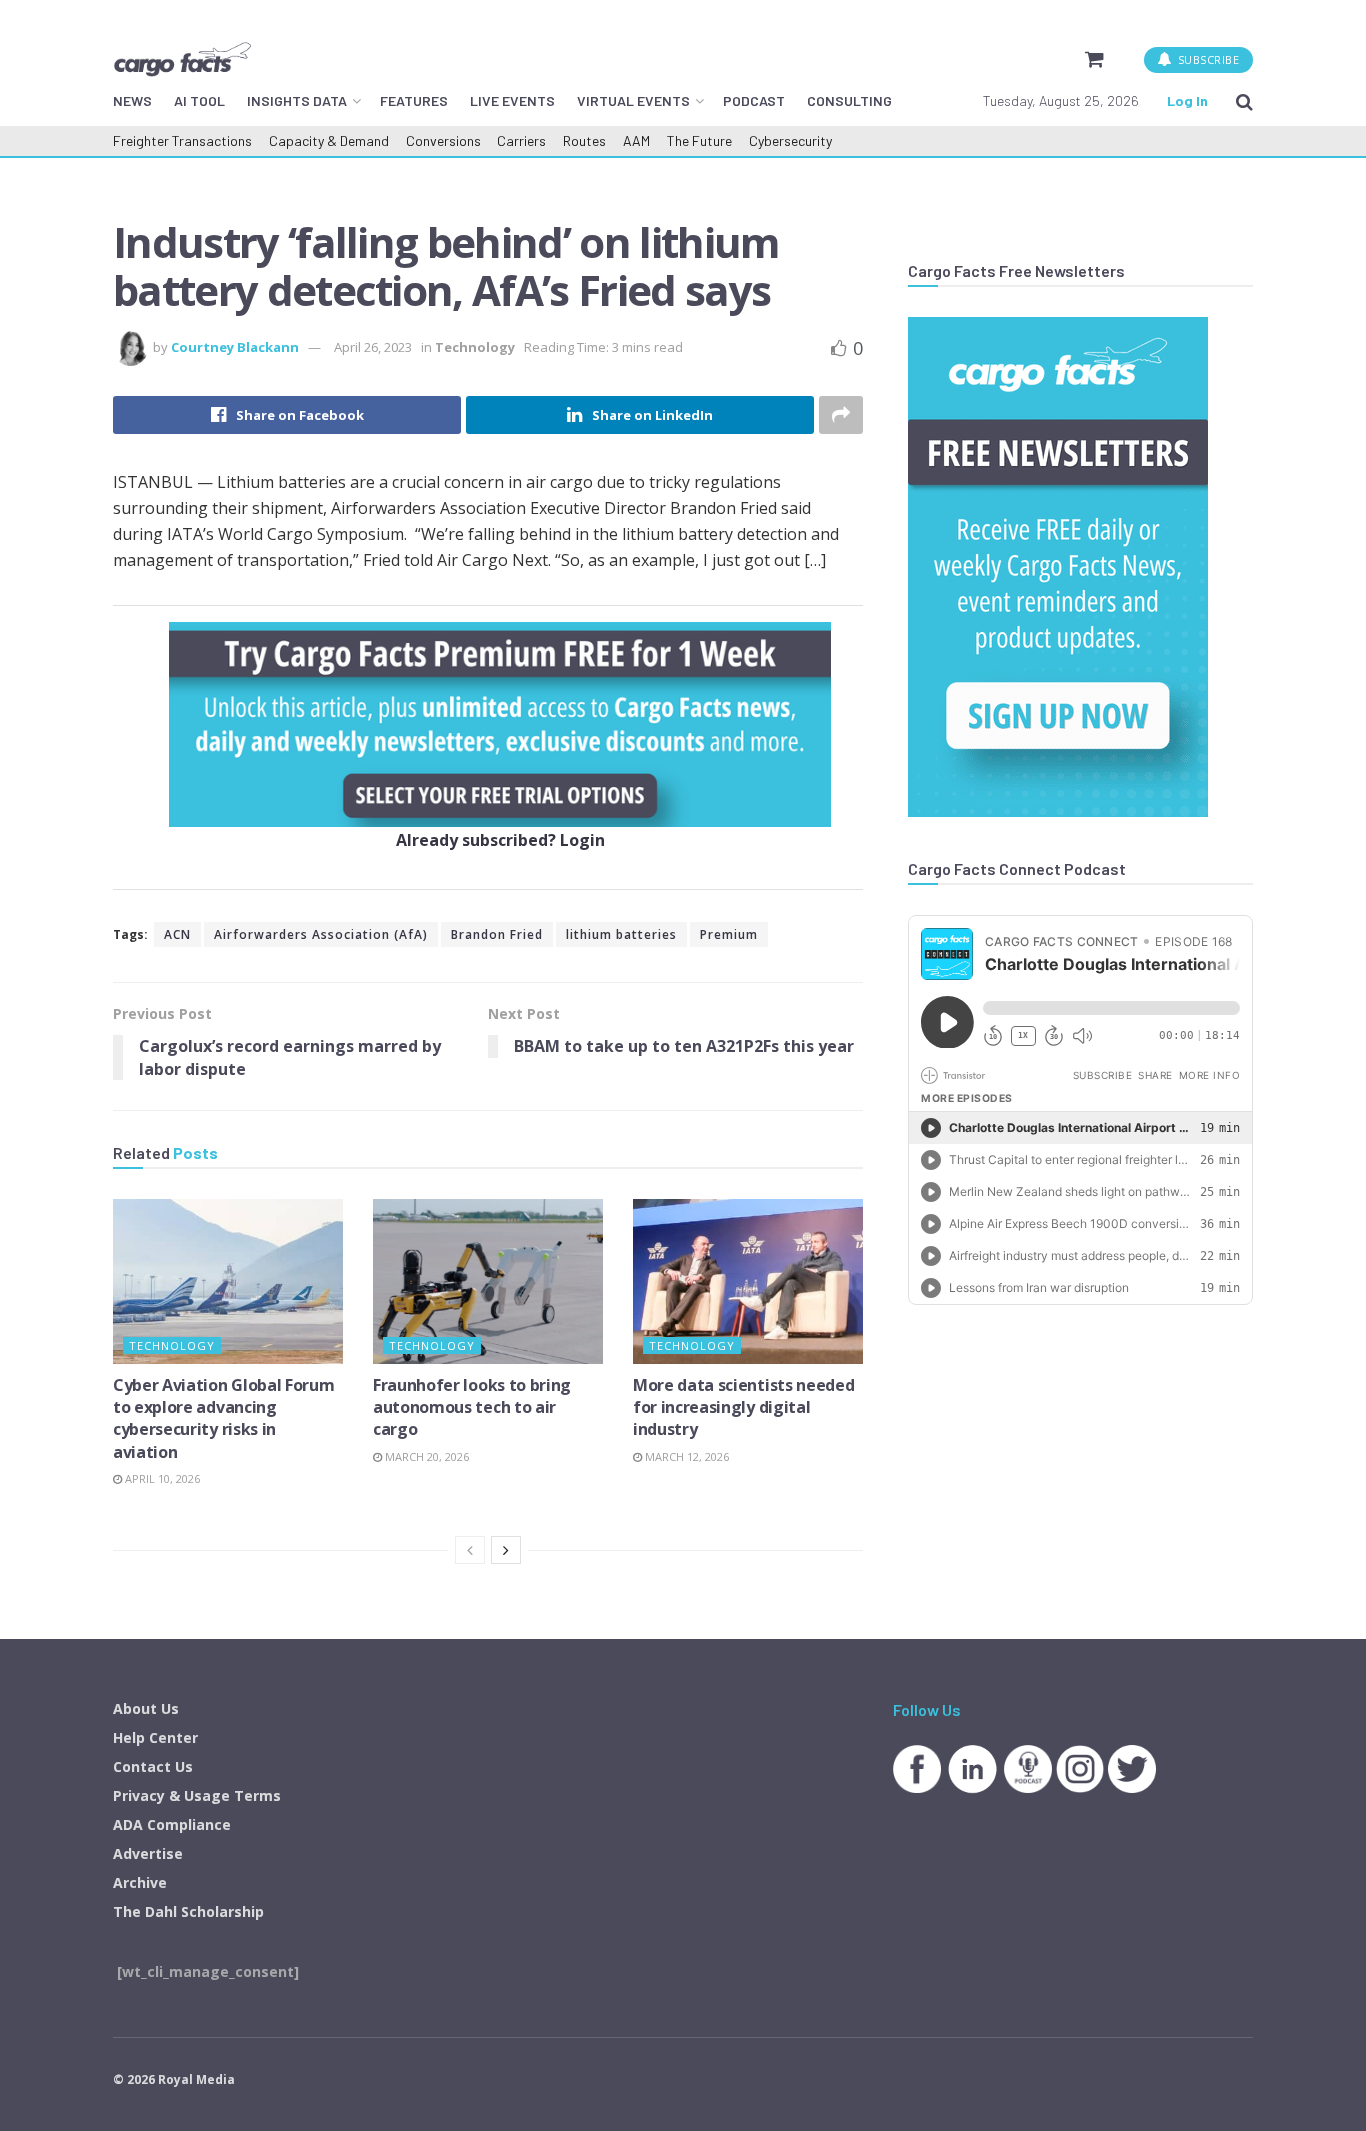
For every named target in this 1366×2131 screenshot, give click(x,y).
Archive (140, 1882)
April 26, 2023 (373, 347)
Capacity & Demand (329, 140)
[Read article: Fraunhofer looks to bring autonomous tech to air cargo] (488, 1281)
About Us (146, 1708)
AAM (636, 140)
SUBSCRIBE (1206, 59)
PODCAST (754, 100)
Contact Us (153, 1766)
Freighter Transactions (182, 140)
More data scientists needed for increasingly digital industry (743, 1407)
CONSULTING (849, 100)
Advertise (148, 1853)
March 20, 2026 (425, 1456)
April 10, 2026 (161, 1478)
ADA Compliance (172, 1824)
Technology (475, 347)
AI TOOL (199, 100)
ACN (177, 934)
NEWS (132, 100)
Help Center (155, 1737)
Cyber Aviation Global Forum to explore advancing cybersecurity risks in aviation (223, 1418)
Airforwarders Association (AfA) (321, 934)
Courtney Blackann (235, 347)
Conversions (443, 140)
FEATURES (414, 100)
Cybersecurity (790, 140)
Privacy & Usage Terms (197, 1795)
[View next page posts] (506, 1550)
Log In (1187, 100)
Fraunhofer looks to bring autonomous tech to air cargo (472, 1407)
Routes (584, 140)
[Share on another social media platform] (841, 415)
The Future (699, 140)
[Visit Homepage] (182, 59)
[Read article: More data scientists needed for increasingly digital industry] (748, 1281)
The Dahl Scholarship (188, 1911)
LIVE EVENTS (512, 100)
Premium (729, 934)
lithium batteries (621, 934)
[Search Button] (1244, 101)
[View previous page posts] (470, 1550)
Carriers (521, 140)
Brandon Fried (497, 934)
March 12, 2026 (685, 1456)
